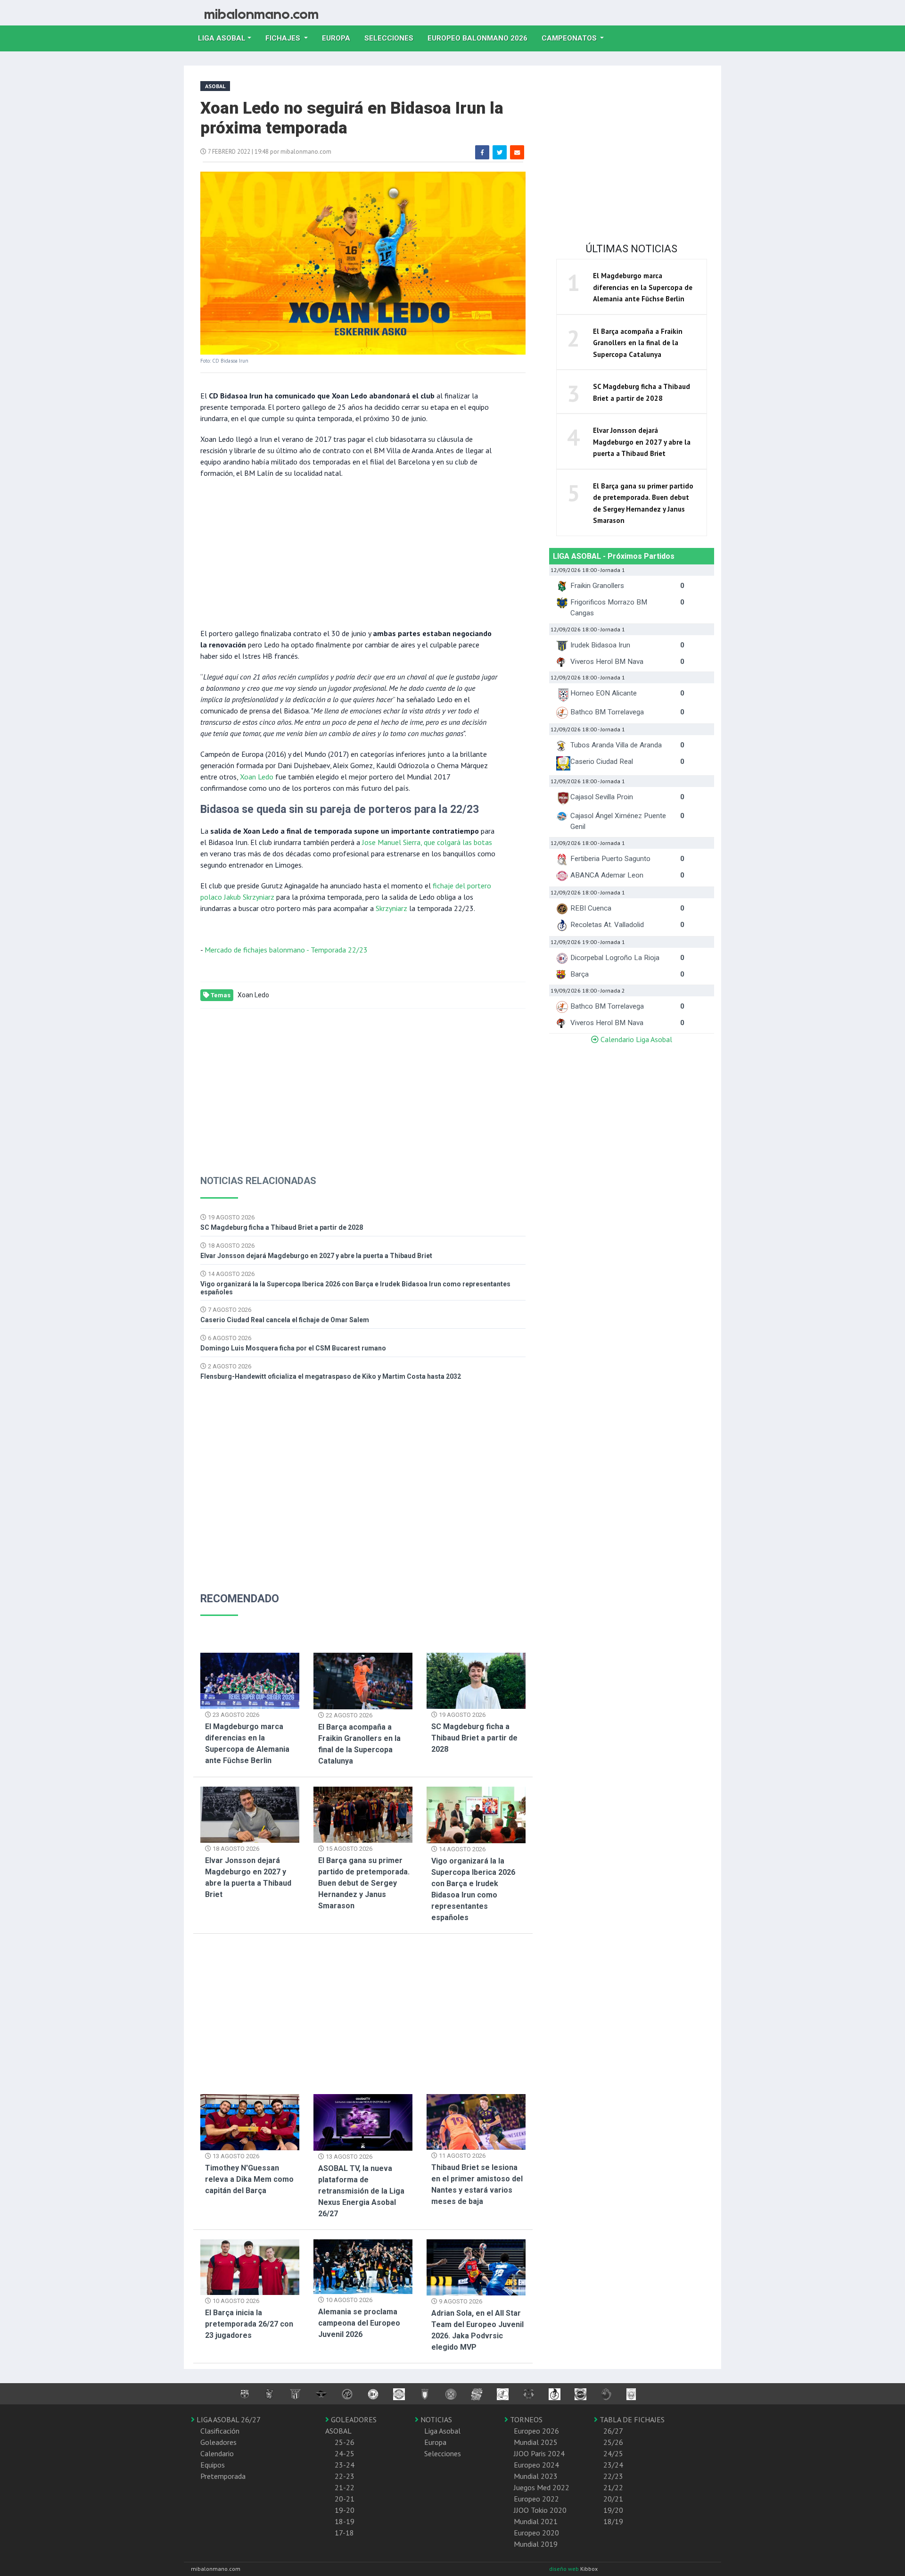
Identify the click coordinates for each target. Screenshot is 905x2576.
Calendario (217, 2453)
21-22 (345, 2487)
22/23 (613, 2476)
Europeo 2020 (536, 2533)
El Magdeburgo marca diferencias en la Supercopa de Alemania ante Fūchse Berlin (643, 287)
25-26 (345, 2442)
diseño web (565, 2569)
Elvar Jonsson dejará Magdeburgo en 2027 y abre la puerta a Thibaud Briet (316, 1256)
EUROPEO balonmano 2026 (481, 38)
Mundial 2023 (536, 2476)
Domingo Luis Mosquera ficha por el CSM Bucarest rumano (293, 1348)
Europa (340, 38)
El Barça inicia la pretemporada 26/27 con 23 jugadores (249, 2324)
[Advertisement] (349, 552)
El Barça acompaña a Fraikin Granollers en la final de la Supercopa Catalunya (638, 343)
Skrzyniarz (391, 908)
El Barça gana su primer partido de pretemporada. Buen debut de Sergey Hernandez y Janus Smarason (364, 1883)
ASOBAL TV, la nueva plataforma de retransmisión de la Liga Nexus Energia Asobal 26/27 (361, 2191)
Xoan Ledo (257, 777)
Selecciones (392, 38)
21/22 (613, 2487)
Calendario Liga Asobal (635, 1039)
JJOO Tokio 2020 (540, 2510)
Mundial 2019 (536, 2544)
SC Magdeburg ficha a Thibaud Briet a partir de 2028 (282, 1227)
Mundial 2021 (536, 2521)
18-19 (345, 2521)
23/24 (613, 2465)
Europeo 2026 (536, 2431)
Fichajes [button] (284, 38)
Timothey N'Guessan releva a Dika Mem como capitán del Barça (249, 2179)
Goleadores (218, 2442)
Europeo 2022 (536, 2499)
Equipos (213, 2465)
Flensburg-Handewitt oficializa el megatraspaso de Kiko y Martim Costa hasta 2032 (331, 1376)
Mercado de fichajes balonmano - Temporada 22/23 (286, 950)
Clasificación (220, 2431)
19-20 (345, 2510)
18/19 (613, 2521)
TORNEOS (525, 2419)
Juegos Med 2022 (542, 2487)
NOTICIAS (435, 2419)
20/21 (613, 2499)
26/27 (613, 2431)
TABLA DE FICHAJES (631, 2419)
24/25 (613, 2453)
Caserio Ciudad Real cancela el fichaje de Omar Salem (285, 1320)
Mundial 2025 (536, 2442)
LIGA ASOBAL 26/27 (228, 2419)
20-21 (345, 2499)
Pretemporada (223, 2476)
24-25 (345, 2453)
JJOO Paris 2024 (539, 2453)
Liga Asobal (442, 2431)
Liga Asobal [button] (222, 38)
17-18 (344, 2533)
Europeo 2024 (536, 2465)
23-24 (345, 2465)
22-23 (345, 2476)
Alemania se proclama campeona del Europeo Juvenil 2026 (359, 2323)
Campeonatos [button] (570, 38)
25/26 (613, 2442)
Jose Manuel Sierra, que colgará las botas (427, 842)
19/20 (613, 2510)
